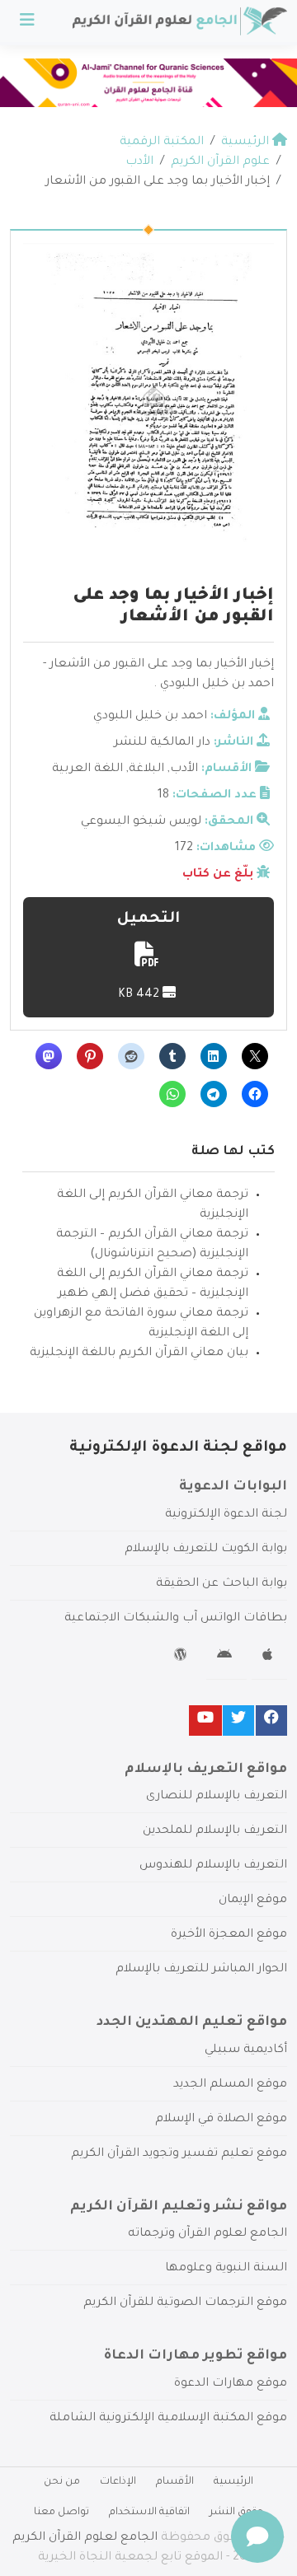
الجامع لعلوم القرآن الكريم (85, 2538)
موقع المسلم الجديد (230, 2085)
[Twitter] (238, 1720)
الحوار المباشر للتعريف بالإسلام (201, 1970)
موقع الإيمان (253, 1900)
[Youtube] (205, 1720)
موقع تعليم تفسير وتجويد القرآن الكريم (179, 2154)
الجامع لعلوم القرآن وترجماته (207, 2234)
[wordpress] (183, 1657)
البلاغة (146, 769)
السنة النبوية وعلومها (226, 2269)
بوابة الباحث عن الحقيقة (222, 1584)
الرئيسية (233, 2482)
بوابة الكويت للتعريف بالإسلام (206, 1550)
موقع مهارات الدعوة (231, 2384)
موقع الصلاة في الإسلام (221, 2120)
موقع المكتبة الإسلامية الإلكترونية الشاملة (168, 2419)
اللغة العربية (87, 769)
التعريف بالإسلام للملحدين (215, 1831)
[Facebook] (271, 1720)
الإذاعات (118, 2482)
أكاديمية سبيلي (246, 2050)
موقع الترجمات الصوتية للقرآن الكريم (185, 2303)
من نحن (62, 2482)
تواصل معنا (61, 2513)
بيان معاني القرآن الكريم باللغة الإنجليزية (139, 1353)
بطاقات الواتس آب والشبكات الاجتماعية (176, 1619)
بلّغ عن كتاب (218, 875)
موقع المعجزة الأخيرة (229, 1935)
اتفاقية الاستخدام (149, 2513)
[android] (226, 1657)
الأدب (184, 769)
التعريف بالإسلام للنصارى (217, 1797)
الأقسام (175, 2482)
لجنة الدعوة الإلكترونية (226, 1515)
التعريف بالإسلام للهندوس (213, 1866)
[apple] (269, 1657)
